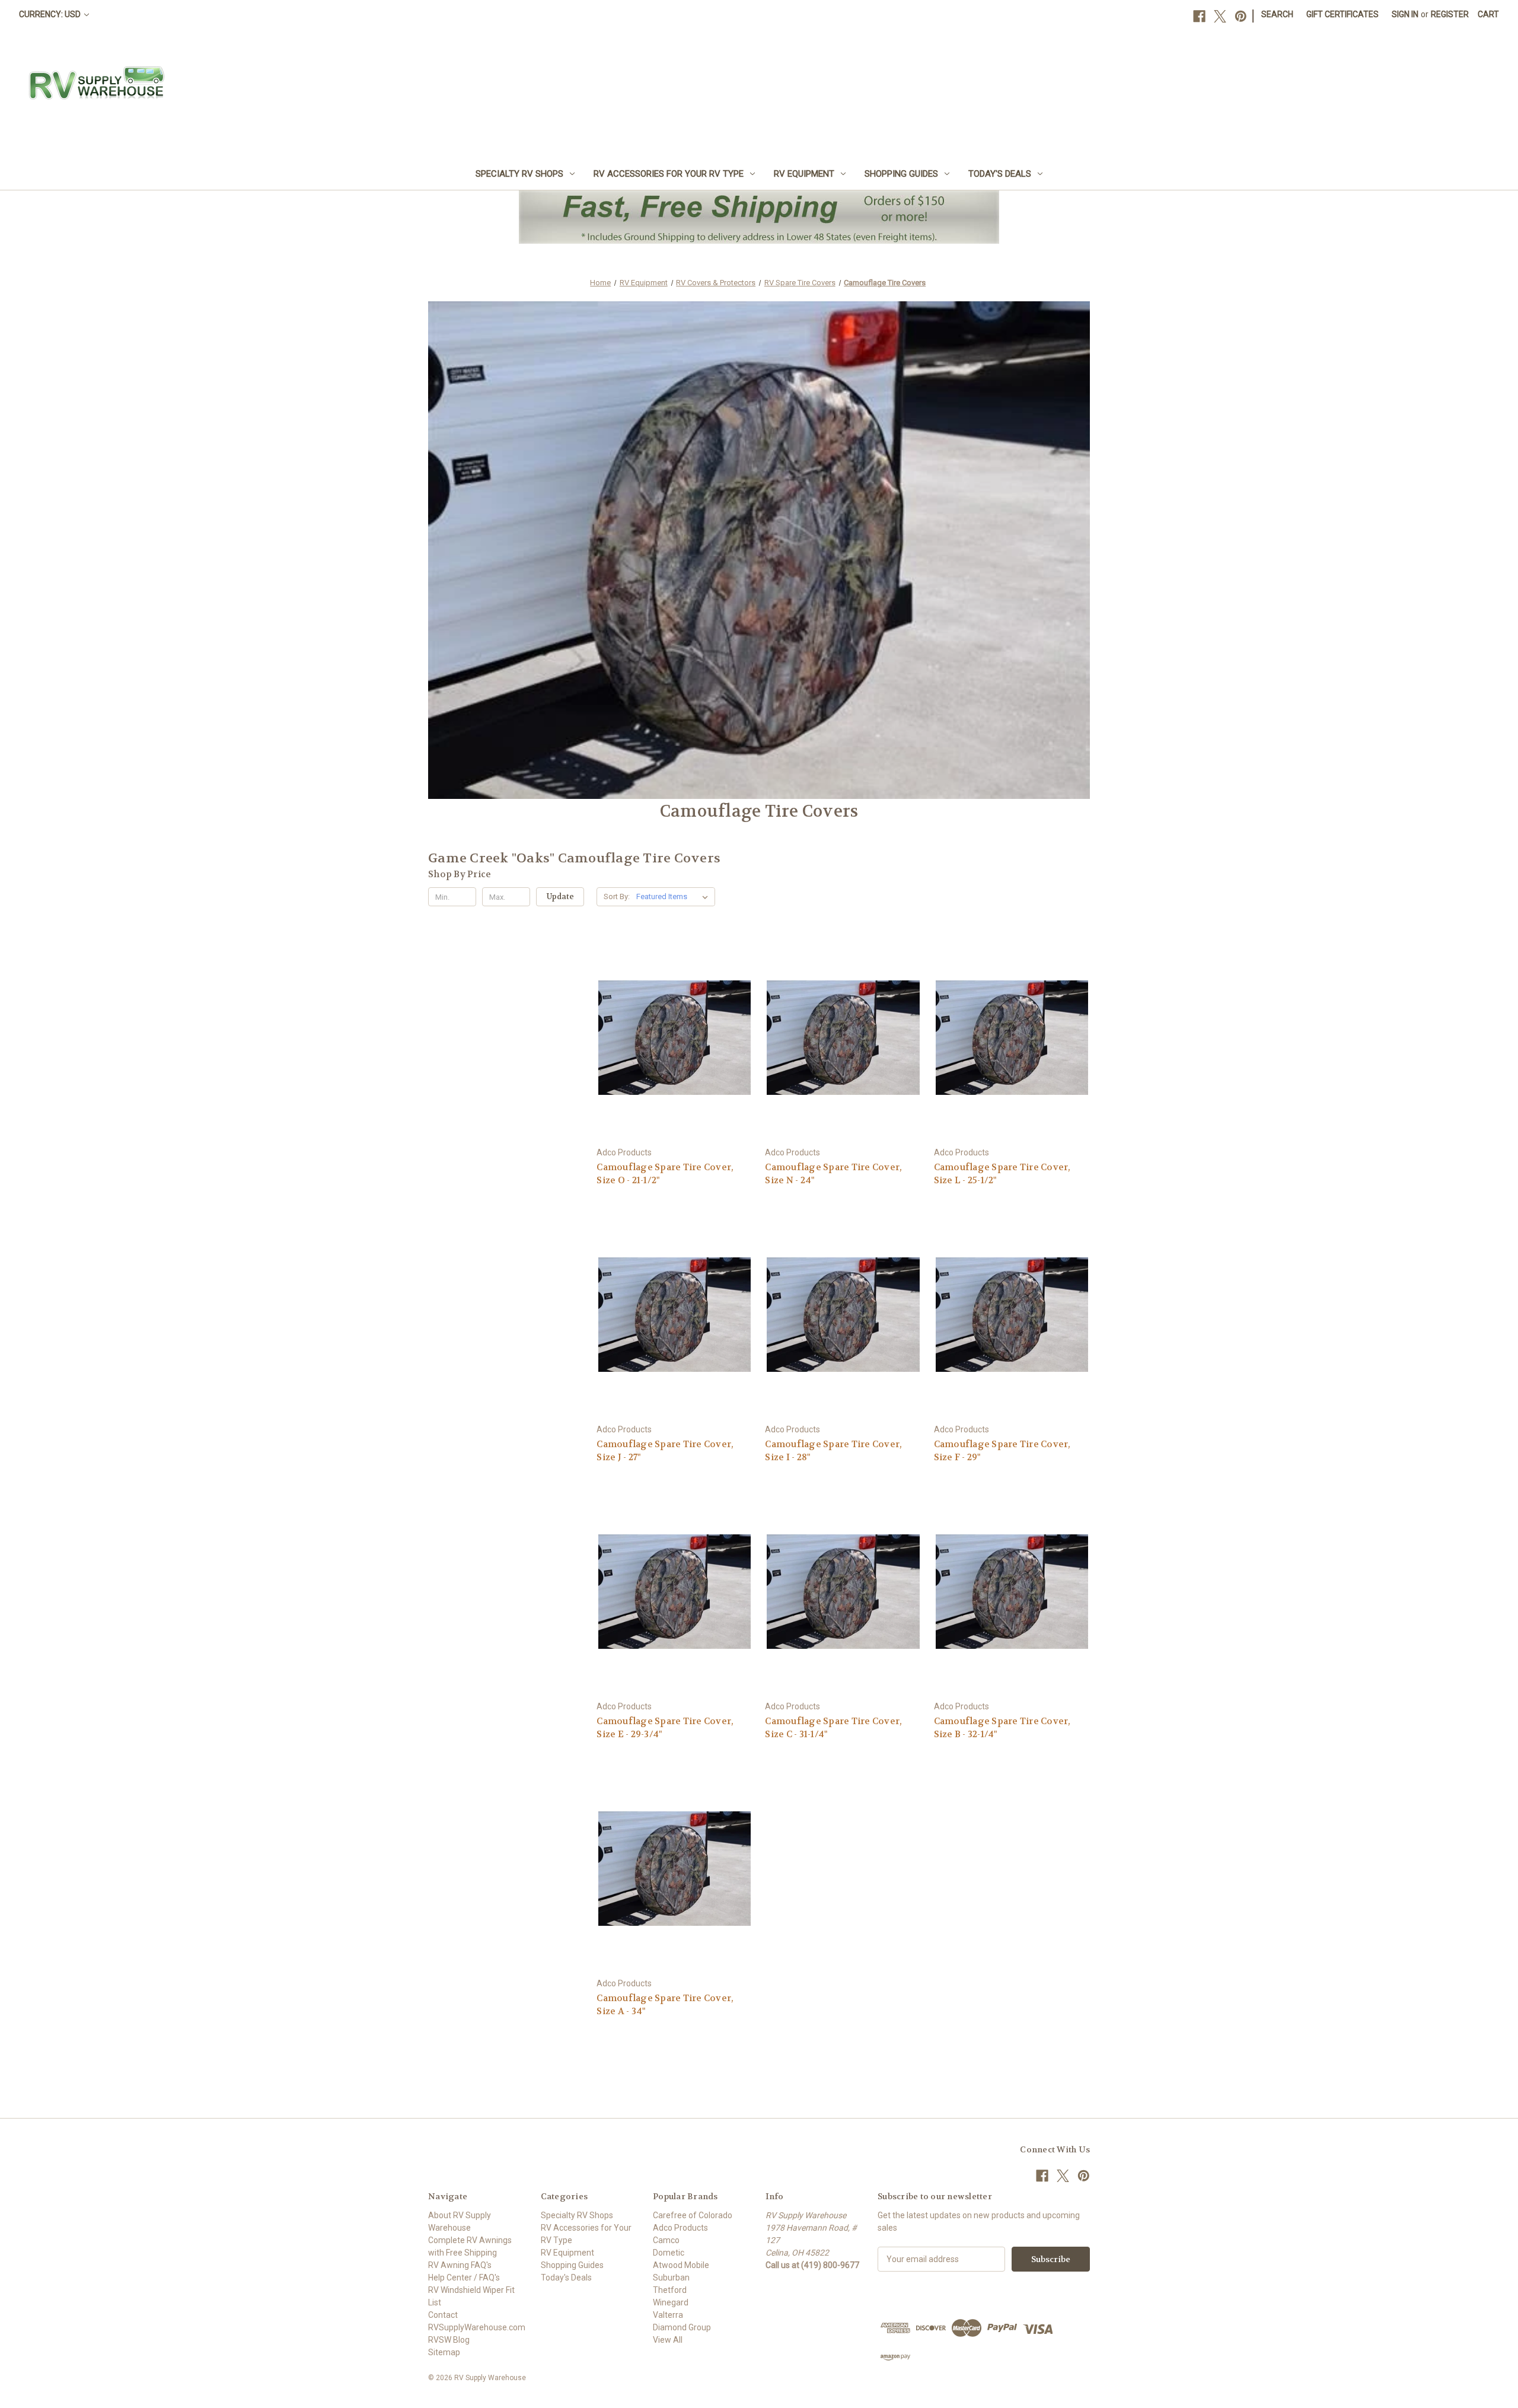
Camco (666, 2240)
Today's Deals (1000, 174)
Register (1450, 14)
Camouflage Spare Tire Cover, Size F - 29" (1002, 1451)
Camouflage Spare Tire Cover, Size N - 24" (833, 1174)
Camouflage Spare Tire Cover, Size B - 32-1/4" (1002, 1728)
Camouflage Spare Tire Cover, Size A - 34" (665, 2005)
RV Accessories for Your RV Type (669, 174)
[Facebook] (1199, 16)
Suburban (671, 2278)
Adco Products (680, 2228)
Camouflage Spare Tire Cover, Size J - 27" (665, 1451)
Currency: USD (51, 14)
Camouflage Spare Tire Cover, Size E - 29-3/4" (665, 1728)
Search (1277, 14)
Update (560, 896)
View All (668, 2340)
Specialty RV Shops (519, 174)
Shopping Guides (901, 174)
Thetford (670, 2290)
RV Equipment (804, 174)
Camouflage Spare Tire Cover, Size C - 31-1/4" (833, 1728)
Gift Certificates (1342, 14)
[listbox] (675, 897)
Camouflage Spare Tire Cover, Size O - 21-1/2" (665, 1174)
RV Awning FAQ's (460, 2265)
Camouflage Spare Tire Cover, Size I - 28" (833, 1451)
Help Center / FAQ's (464, 2278)
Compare (671, 1038)
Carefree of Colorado (693, 2215)
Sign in (1405, 14)
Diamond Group (682, 2327)
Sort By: (617, 896)
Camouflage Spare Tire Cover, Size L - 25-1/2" (1002, 1174)
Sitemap (444, 2352)
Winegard (671, 2302)
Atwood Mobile (681, 2265)
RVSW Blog (449, 2340)
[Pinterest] (1241, 16)
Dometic (669, 2253)
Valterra (668, 2315)
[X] (1220, 16)
